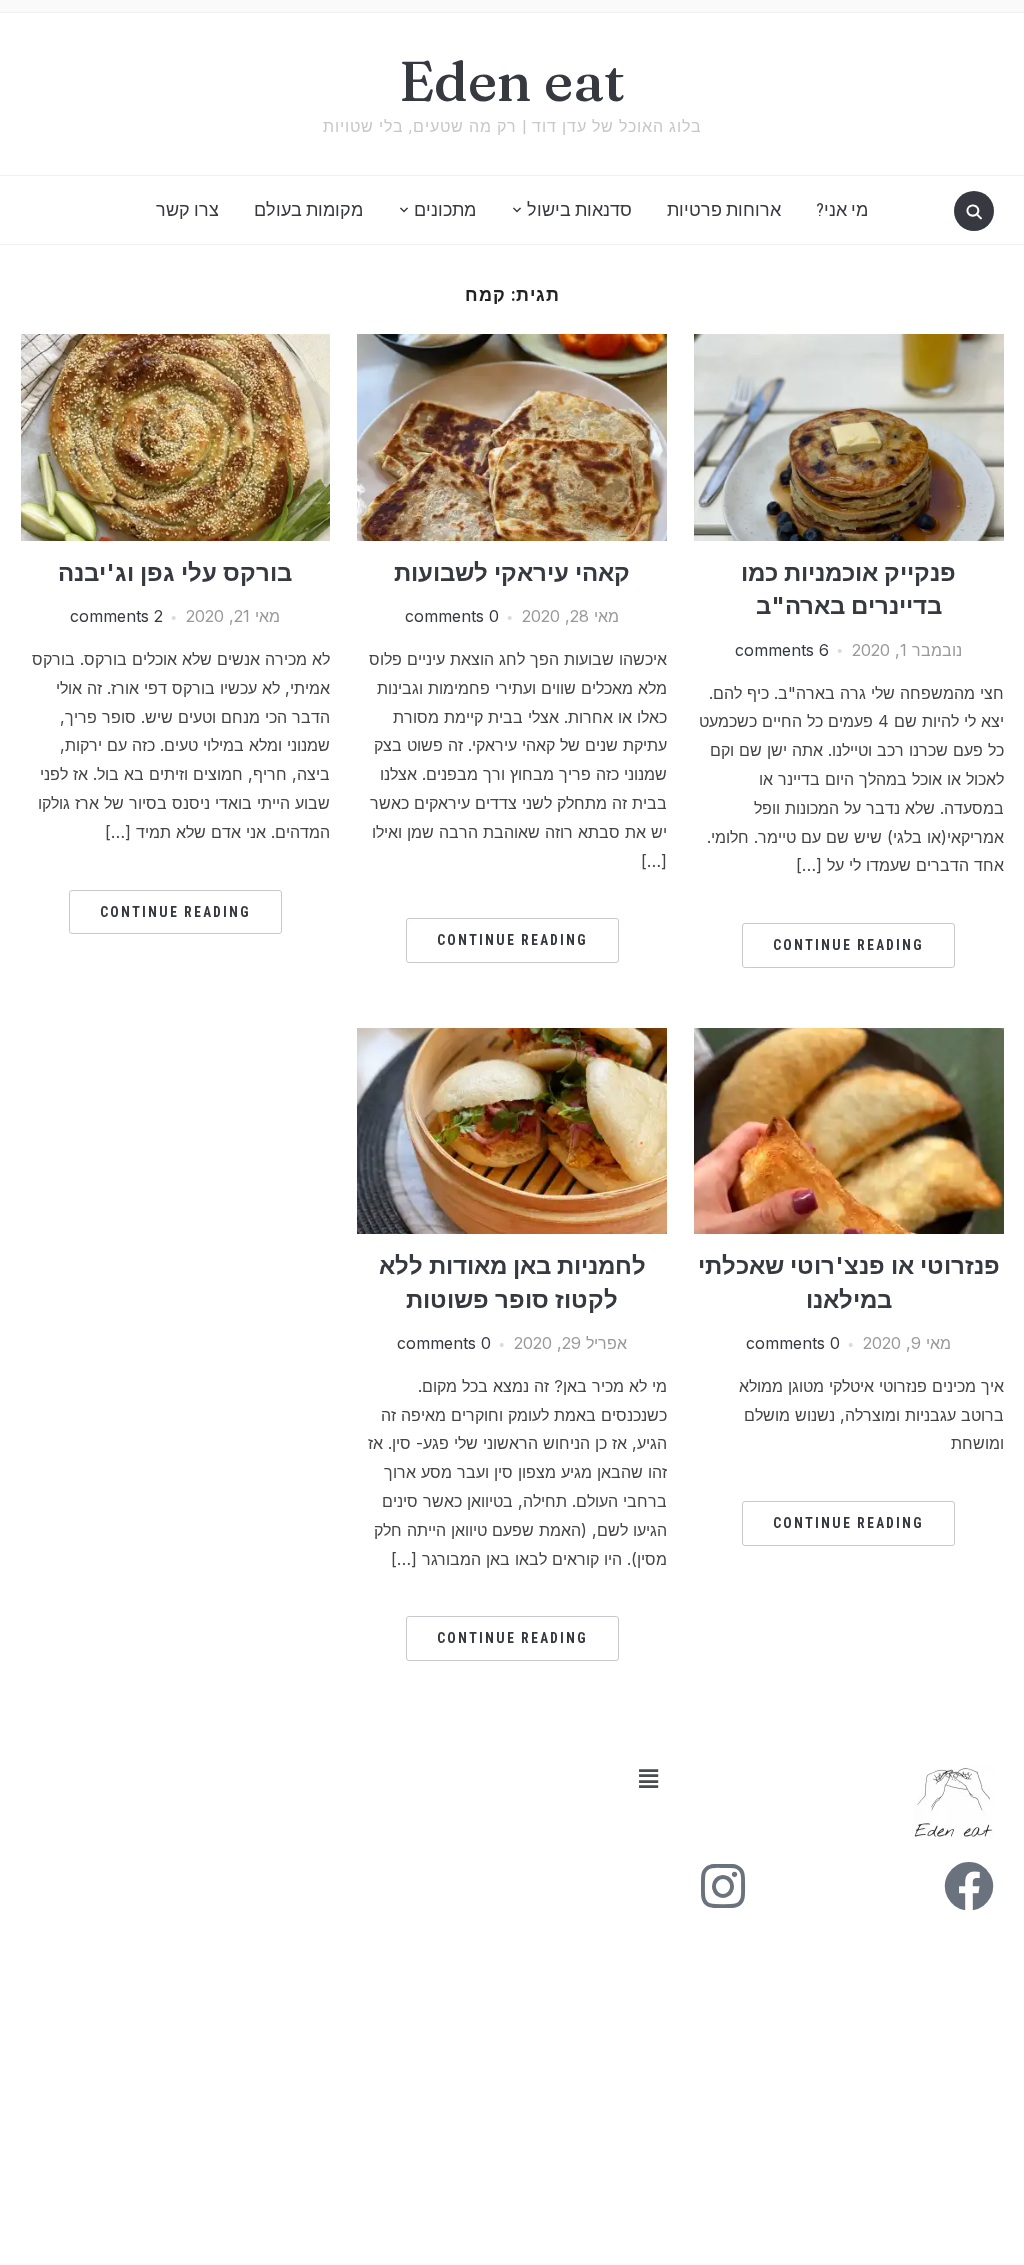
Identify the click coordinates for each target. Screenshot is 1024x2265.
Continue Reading (848, 945)
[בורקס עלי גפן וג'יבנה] (176, 346)
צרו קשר (187, 209)
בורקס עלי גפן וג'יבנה (175, 572)
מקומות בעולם (308, 209)
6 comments (782, 650)
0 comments (452, 616)
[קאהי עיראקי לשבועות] (512, 346)
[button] (348, 1779)
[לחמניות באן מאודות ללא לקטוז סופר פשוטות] (512, 1040)
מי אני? (842, 209)
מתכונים (445, 209)
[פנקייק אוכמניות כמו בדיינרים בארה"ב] (849, 346)
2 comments (116, 616)
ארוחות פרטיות (724, 209)
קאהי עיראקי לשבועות (512, 572)
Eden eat (512, 81)
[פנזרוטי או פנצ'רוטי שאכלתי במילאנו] (849, 1040)
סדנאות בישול (579, 209)
